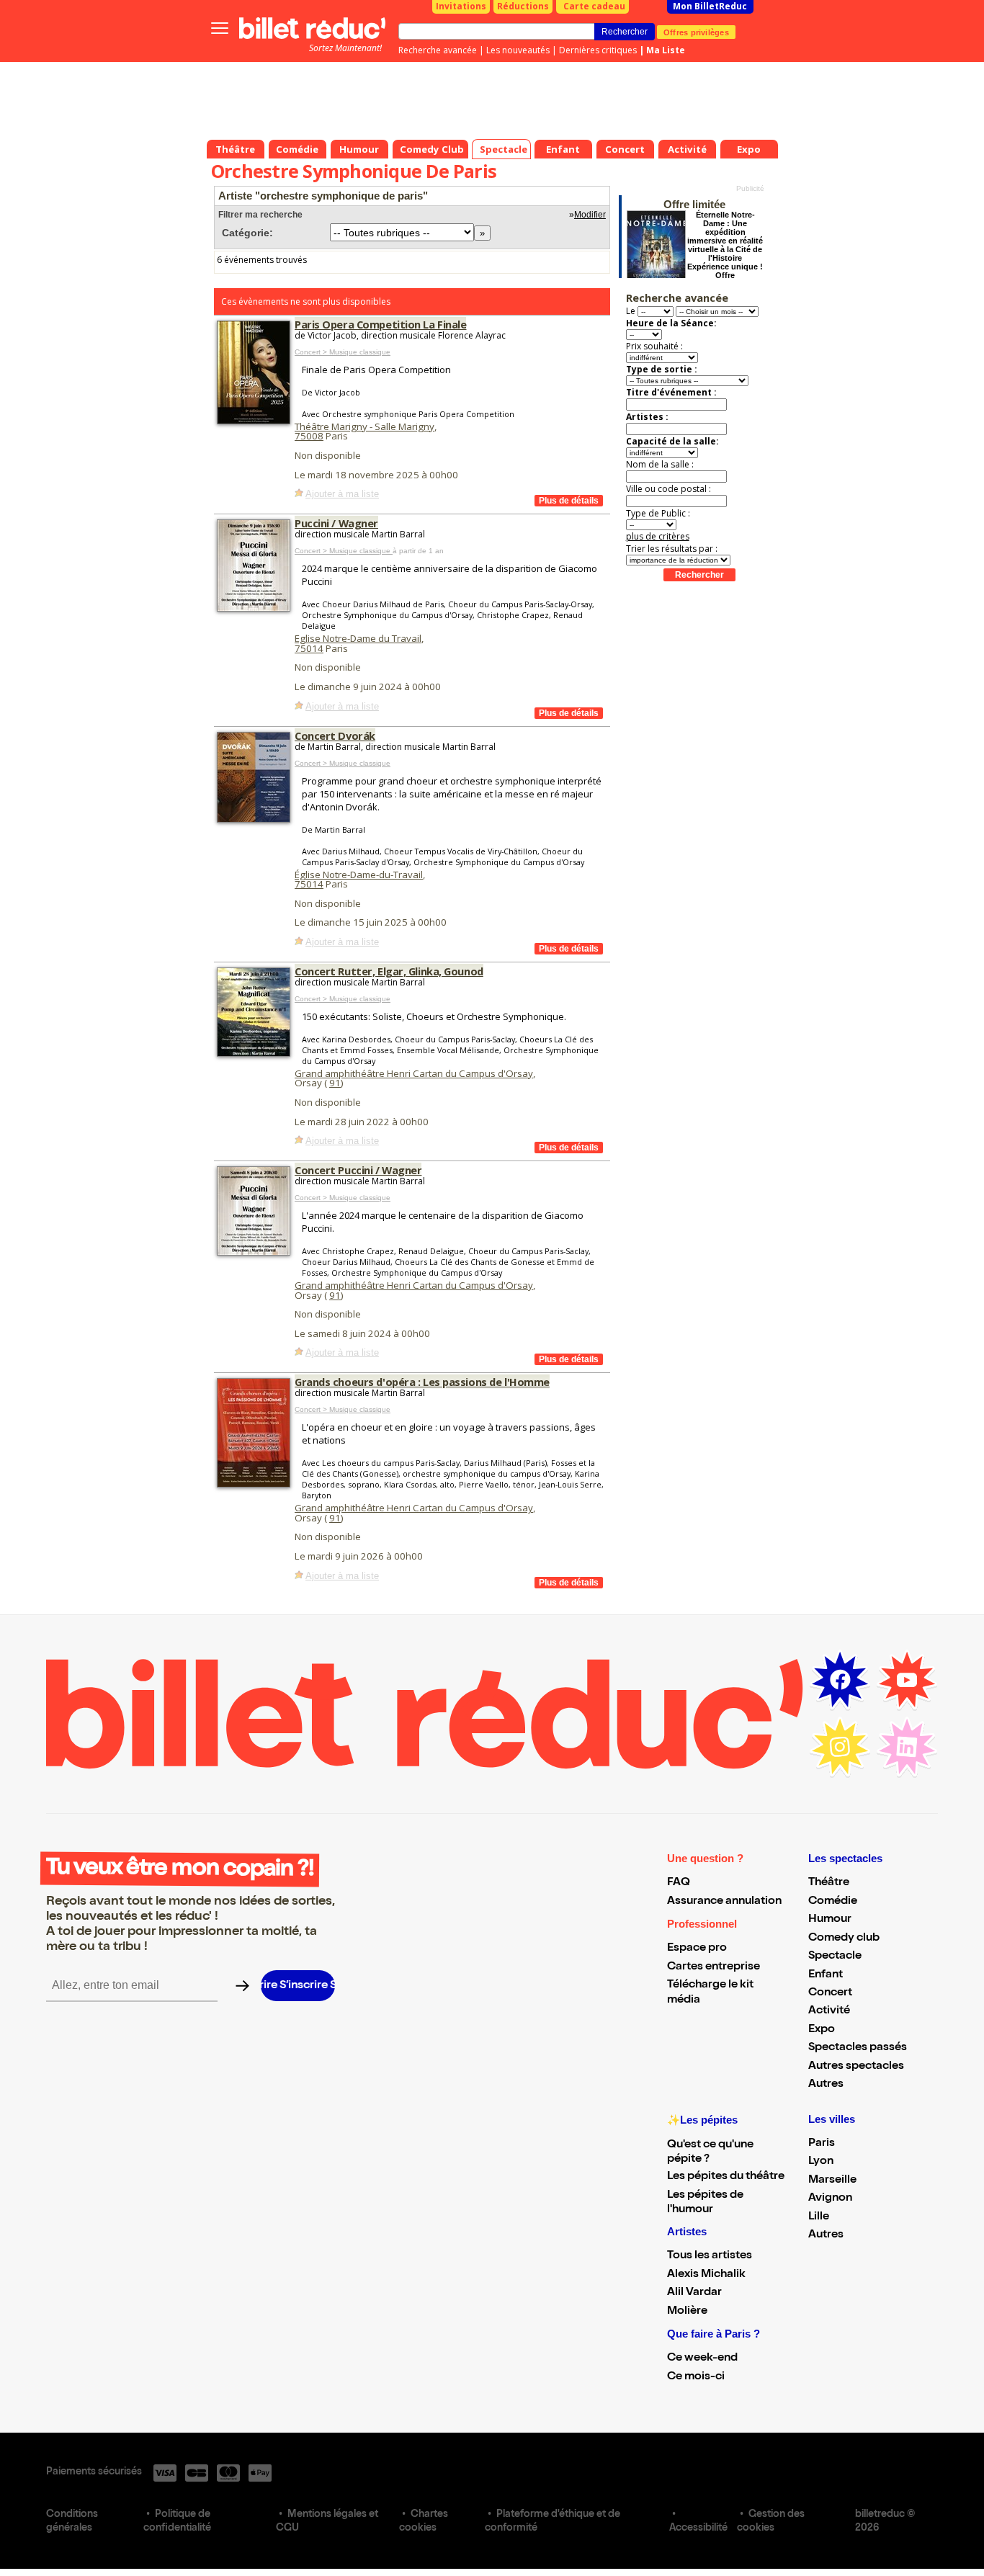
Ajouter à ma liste (342, 494)
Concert (830, 1993)
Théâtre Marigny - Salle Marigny (364, 426)
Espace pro (697, 1949)
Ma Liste (666, 50)
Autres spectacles (856, 2067)
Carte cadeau (594, 6)
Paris (822, 2144)
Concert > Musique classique (343, 352)
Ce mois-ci (696, 2377)
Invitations (461, 6)
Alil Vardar (694, 2293)
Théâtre (829, 1883)
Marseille (832, 2181)
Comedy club (844, 1938)
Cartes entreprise (714, 1967)
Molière (687, 2312)
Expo (822, 2030)
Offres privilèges (696, 32)
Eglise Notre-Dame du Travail (358, 638)
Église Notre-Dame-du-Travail (359, 875)
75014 (309, 648)
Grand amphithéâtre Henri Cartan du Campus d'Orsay (414, 1073)
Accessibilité (698, 2528)
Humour (830, 1920)
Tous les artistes (710, 2256)
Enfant (826, 1975)
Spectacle (835, 1956)
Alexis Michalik (706, 2275)
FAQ (679, 1883)
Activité (829, 2011)
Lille (819, 2217)
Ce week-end (702, 2358)
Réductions (523, 6)
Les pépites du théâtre (726, 2177)
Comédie (833, 1902)
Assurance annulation (724, 1902)
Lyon (821, 2162)
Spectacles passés (858, 2048)
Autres (826, 2085)
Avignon (830, 2199)
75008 (309, 436)
